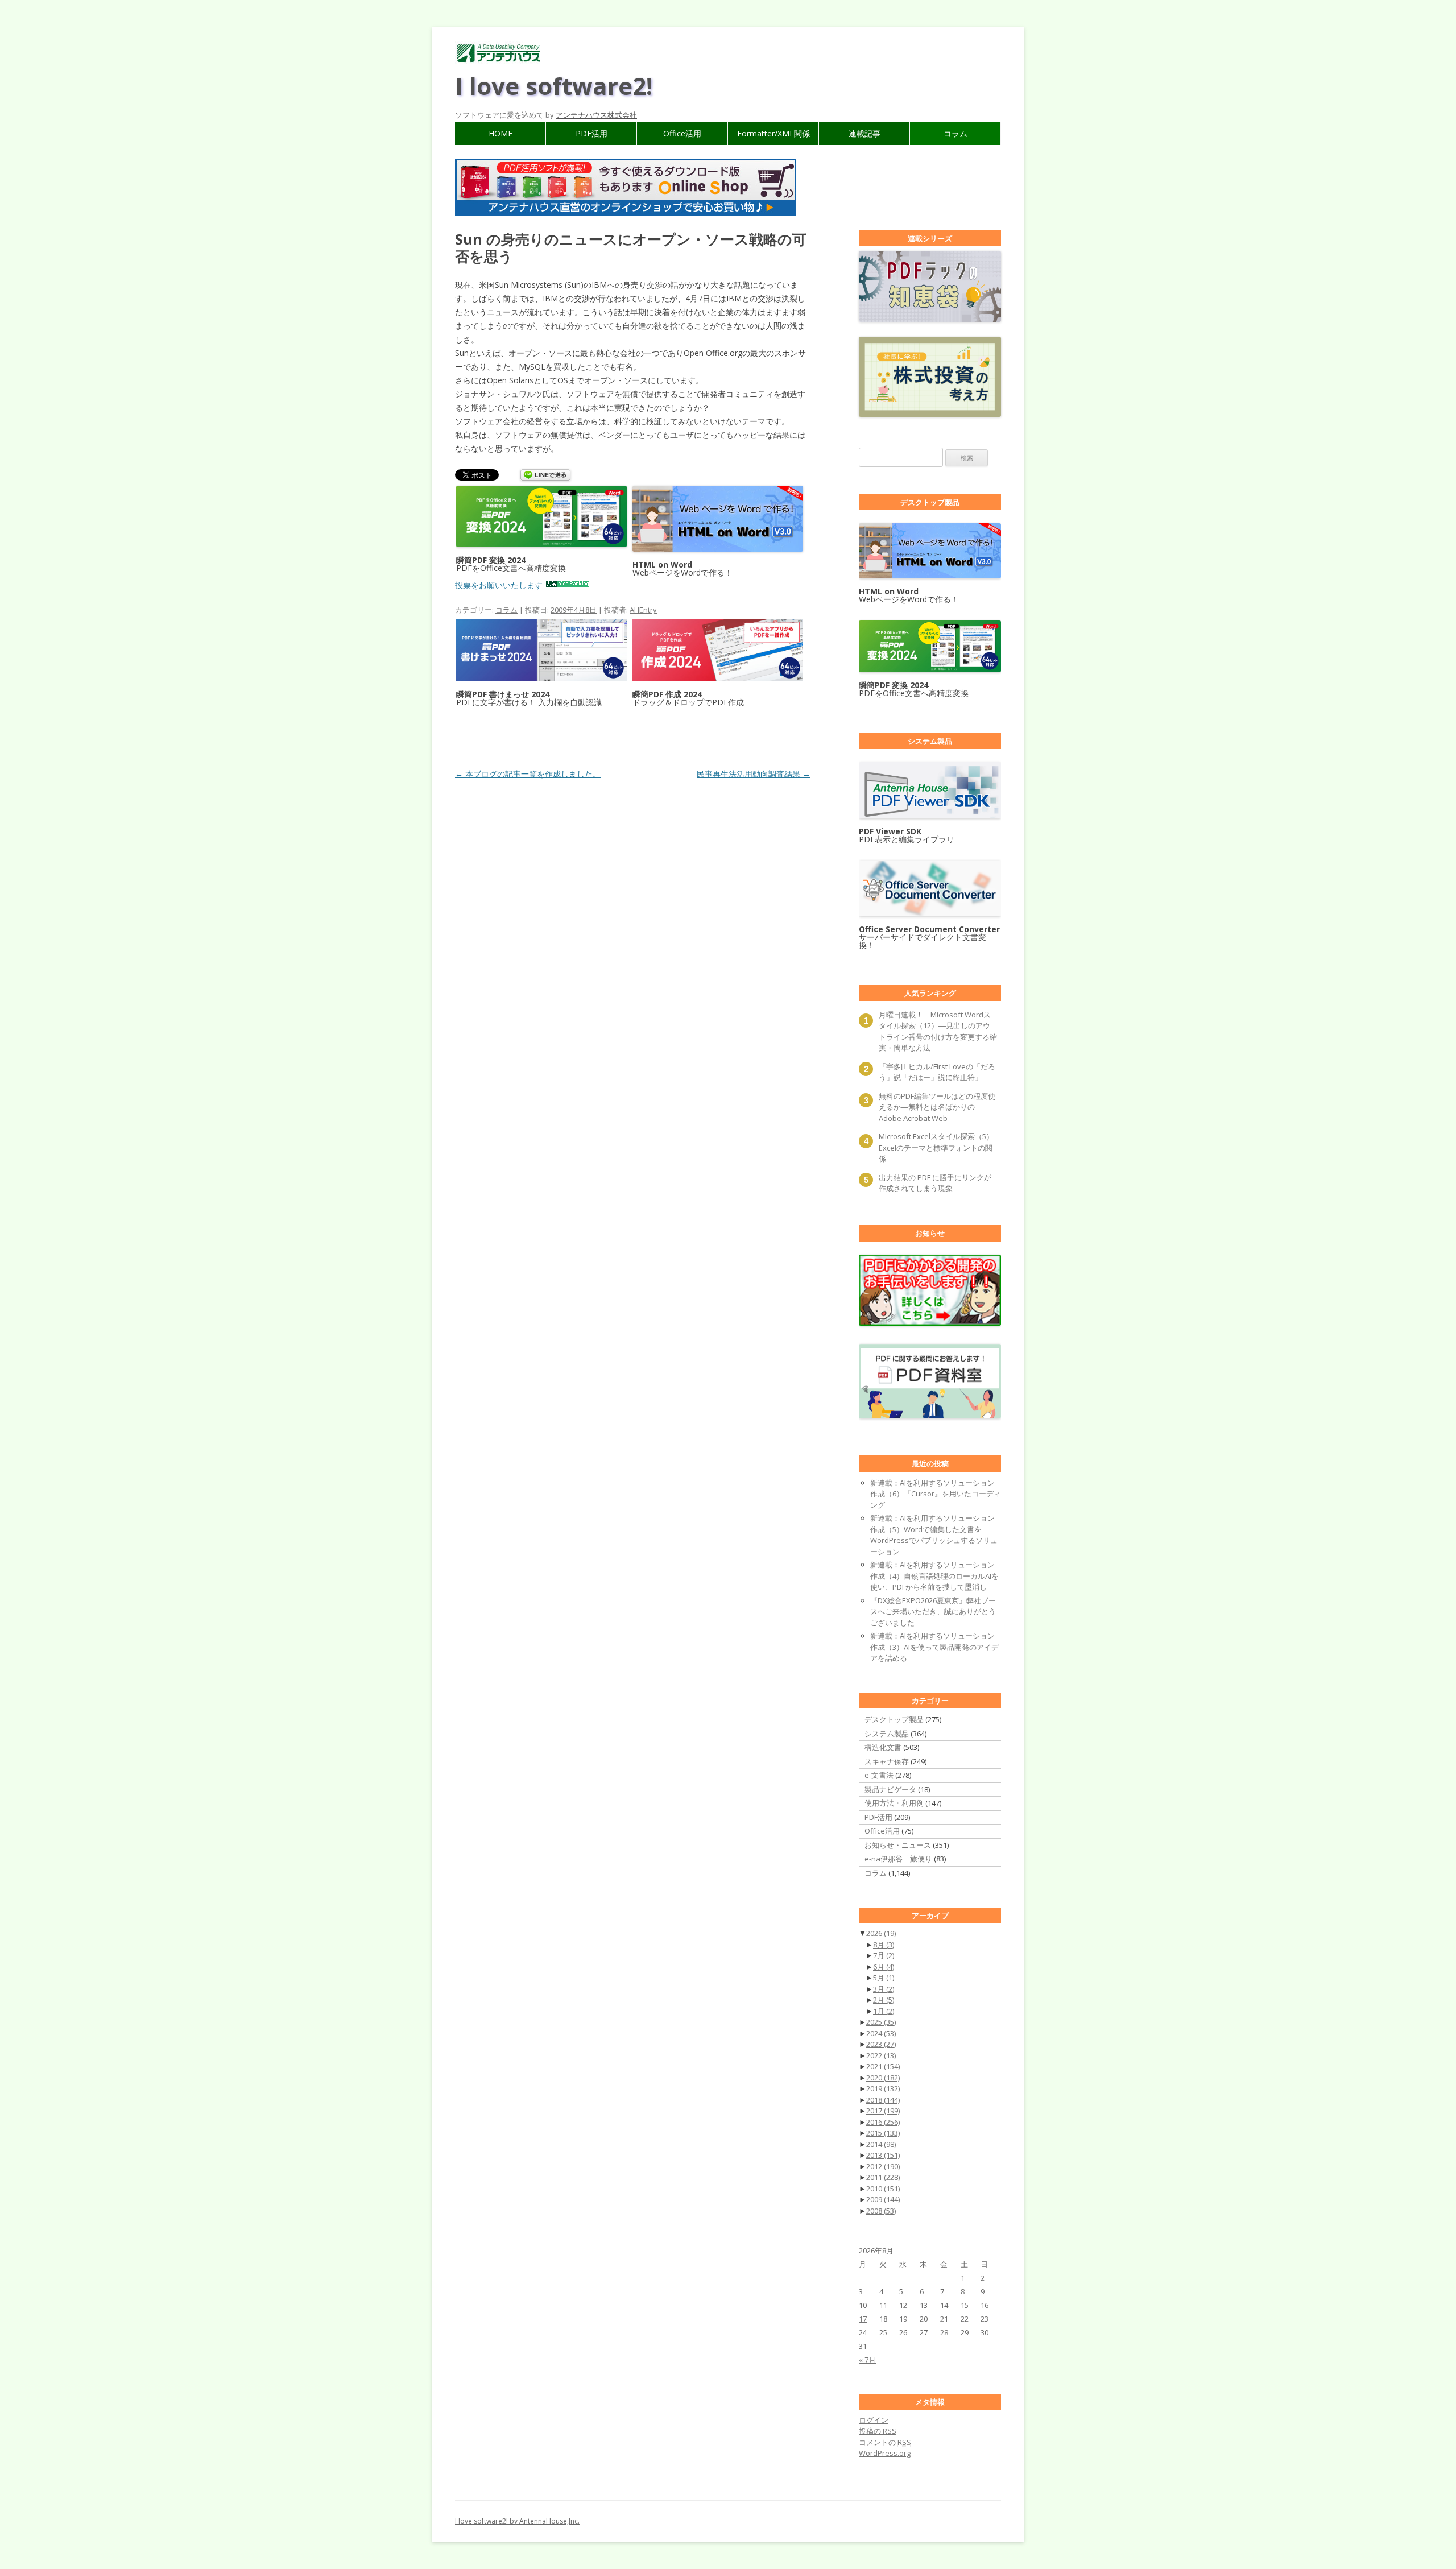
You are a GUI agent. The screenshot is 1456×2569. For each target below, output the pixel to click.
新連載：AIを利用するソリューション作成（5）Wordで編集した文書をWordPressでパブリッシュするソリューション (934, 1535)
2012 (883, 2166)
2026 (881, 1933)
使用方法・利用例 (894, 1803)
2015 (883, 2133)
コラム (955, 133)
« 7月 (867, 2360)
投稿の (878, 2431)
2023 (881, 2044)
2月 (884, 2000)
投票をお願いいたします (499, 585)
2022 (881, 2055)
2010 (883, 2189)
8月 (884, 1945)
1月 (884, 2011)
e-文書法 (879, 1775)
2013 (883, 2155)
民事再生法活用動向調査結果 (754, 774)
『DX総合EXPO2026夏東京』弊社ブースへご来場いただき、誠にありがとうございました (933, 1612)
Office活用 (682, 133)
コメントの (885, 2442)
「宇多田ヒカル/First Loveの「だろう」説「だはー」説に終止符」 (937, 1072)
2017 (883, 2111)
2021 (883, 2066)
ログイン (874, 2420)
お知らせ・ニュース (898, 1845)
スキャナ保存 (887, 1761)
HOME (500, 133)
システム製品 (887, 1734)
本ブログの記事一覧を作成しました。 (528, 774)
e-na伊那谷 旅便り (898, 1859)
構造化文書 (883, 1747)
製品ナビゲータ (890, 1789)
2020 (883, 2078)
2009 (883, 2199)
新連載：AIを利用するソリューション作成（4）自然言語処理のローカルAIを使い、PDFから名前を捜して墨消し (934, 1576)
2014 (881, 2144)
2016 (883, 2122)
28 (944, 2332)
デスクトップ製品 (894, 1719)
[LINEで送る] (545, 476)
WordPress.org (885, 2453)
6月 (884, 1967)
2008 (881, 2211)
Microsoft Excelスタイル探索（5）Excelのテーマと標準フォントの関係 (936, 1147)
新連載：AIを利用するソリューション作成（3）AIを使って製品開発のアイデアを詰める (934, 1647)
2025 (881, 2022)
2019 (883, 2088)
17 (863, 2319)
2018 (883, 2100)
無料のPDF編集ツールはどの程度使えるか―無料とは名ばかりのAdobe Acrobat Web (937, 1107)
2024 (881, 2033)
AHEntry (643, 610)
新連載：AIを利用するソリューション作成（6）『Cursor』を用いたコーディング (936, 1494)
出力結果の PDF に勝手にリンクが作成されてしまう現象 (935, 1183)
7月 (884, 1955)
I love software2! (554, 86)
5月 (884, 1978)
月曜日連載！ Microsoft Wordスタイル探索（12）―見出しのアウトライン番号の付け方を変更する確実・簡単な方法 (938, 1031)
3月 (884, 1989)
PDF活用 (591, 133)
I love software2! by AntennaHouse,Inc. (517, 2521)
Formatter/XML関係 (773, 133)
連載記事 (864, 133)
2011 (883, 2177)
